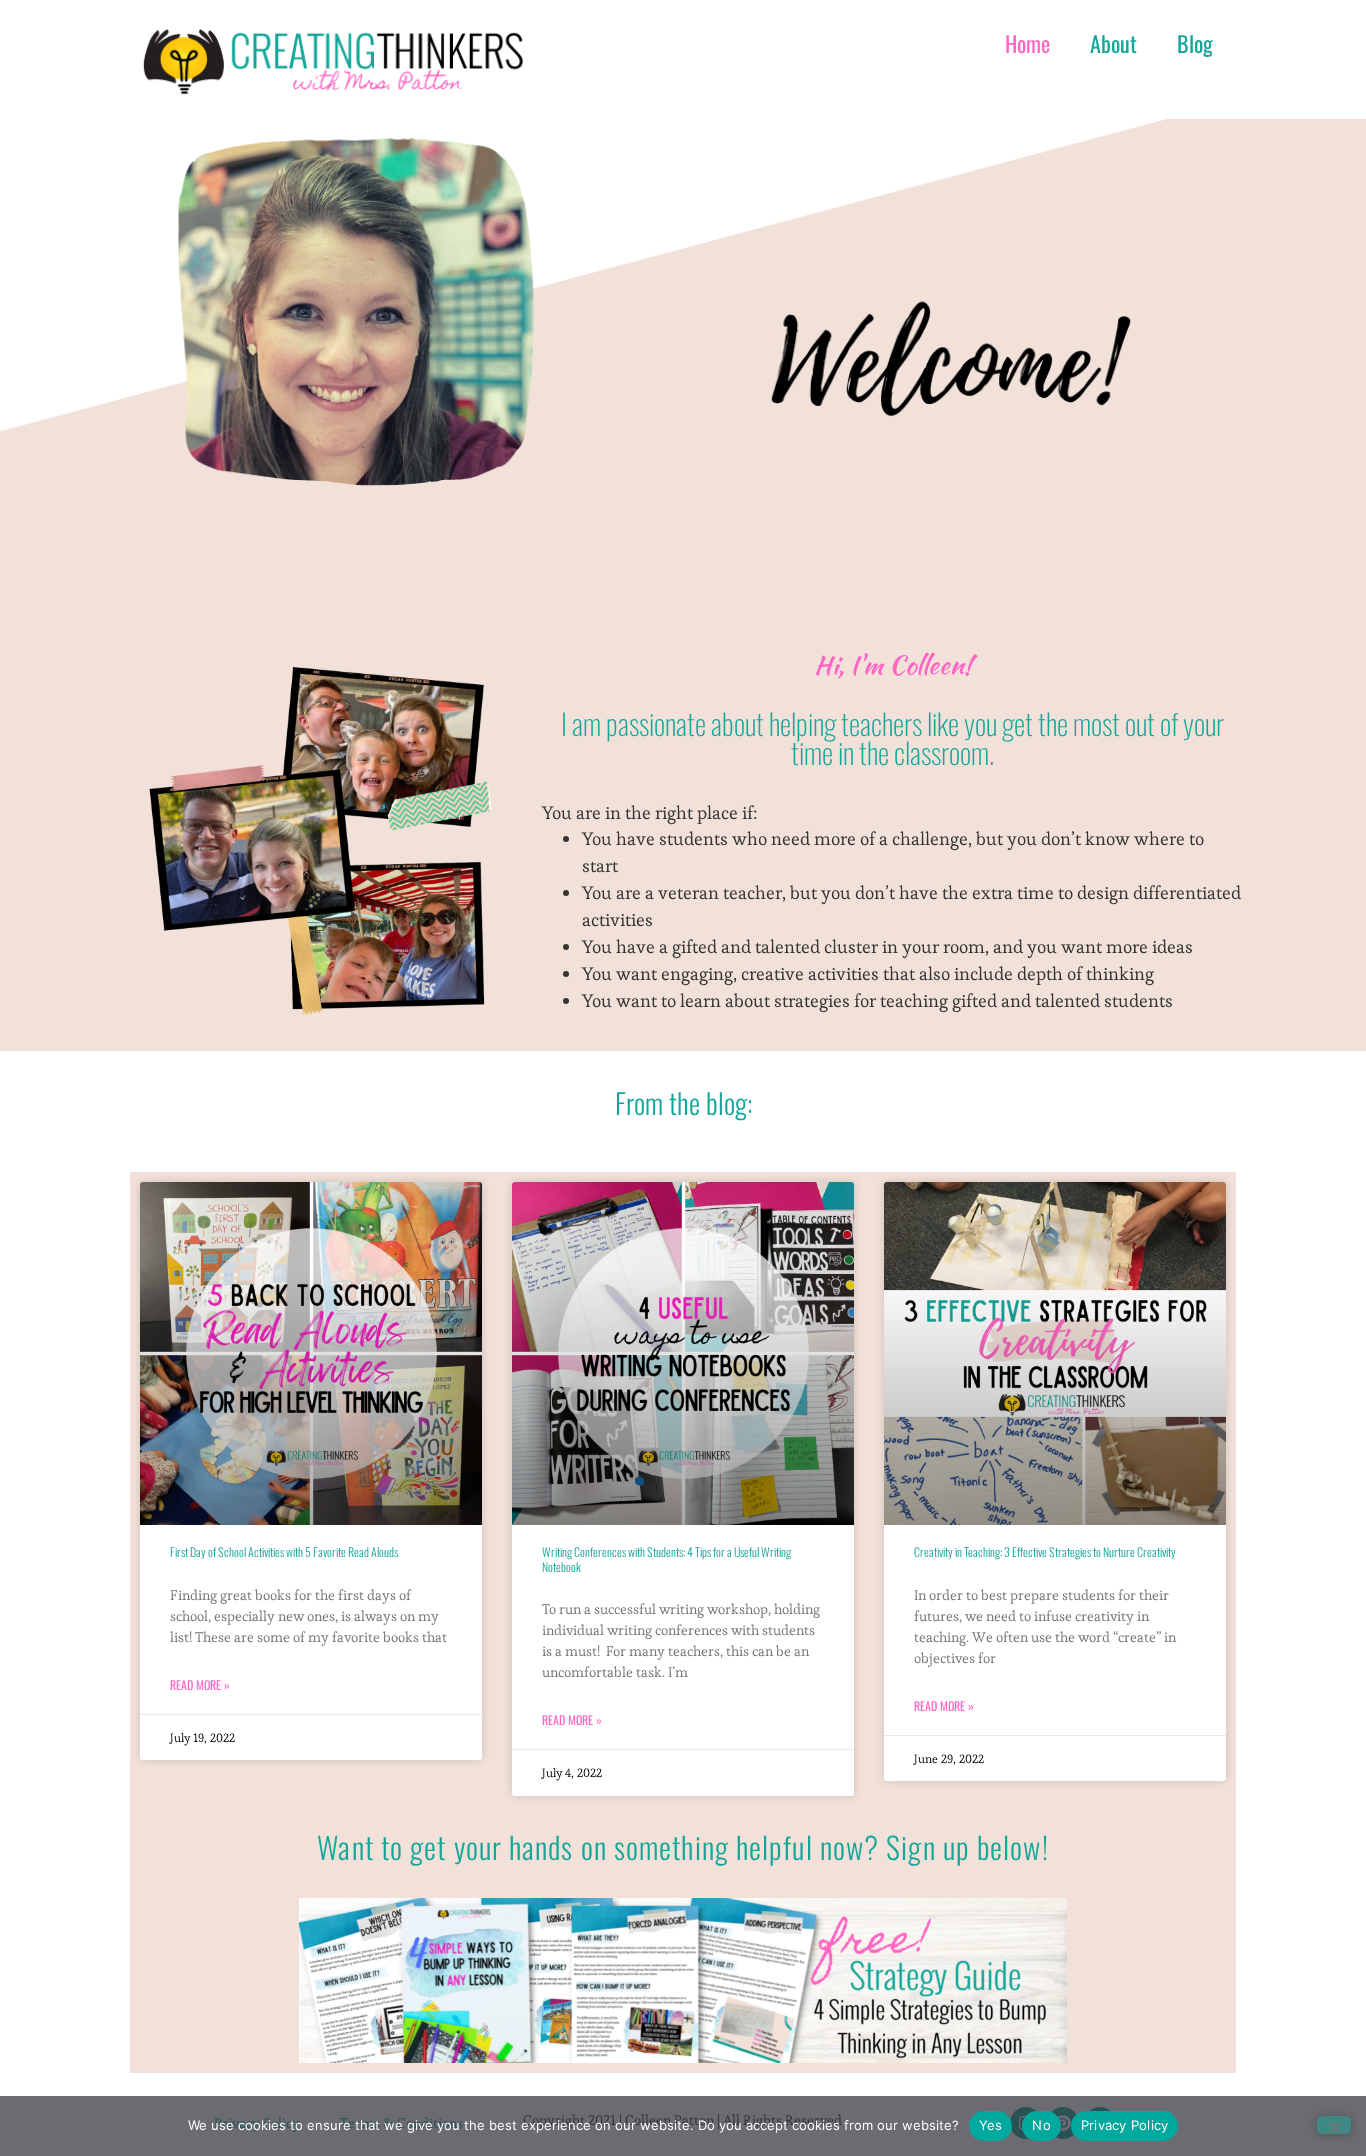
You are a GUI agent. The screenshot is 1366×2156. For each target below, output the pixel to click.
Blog (1195, 43)
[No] (1334, 2125)
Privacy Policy (1125, 2125)
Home (1027, 43)
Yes (991, 2125)
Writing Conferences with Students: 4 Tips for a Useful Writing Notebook (666, 1558)
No (1041, 2125)
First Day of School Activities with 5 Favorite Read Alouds (284, 1551)
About (1113, 43)
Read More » (200, 1684)
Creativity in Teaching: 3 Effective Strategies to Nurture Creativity (1045, 1551)
